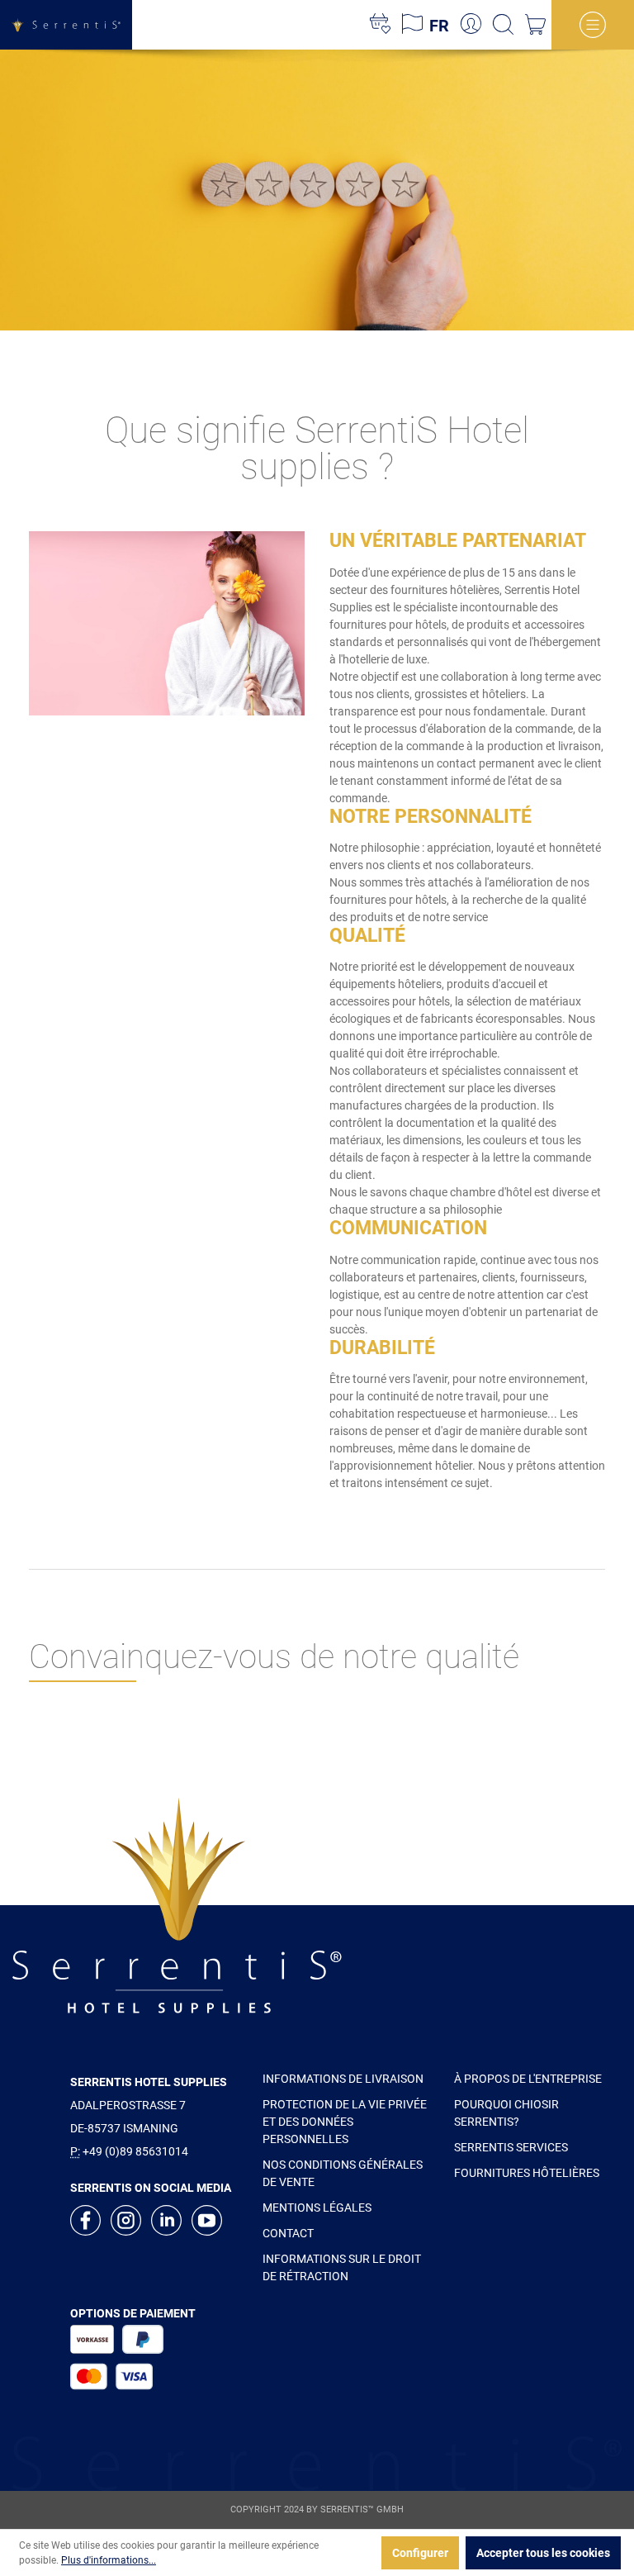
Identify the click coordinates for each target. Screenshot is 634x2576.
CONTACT (288, 2233)
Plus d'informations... (109, 2560)
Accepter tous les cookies (543, 2553)
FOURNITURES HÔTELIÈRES (527, 2173)
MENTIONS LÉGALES (317, 2208)
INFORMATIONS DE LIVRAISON (343, 2079)
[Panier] (535, 25)
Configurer (420, 2553)
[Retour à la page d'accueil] (66, 25)
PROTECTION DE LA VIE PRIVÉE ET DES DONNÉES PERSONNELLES (345, 2122)
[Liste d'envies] (380, 25)
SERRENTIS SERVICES (511, 2147)
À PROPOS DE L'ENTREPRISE (528, 2079)
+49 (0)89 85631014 (135, 2151)
